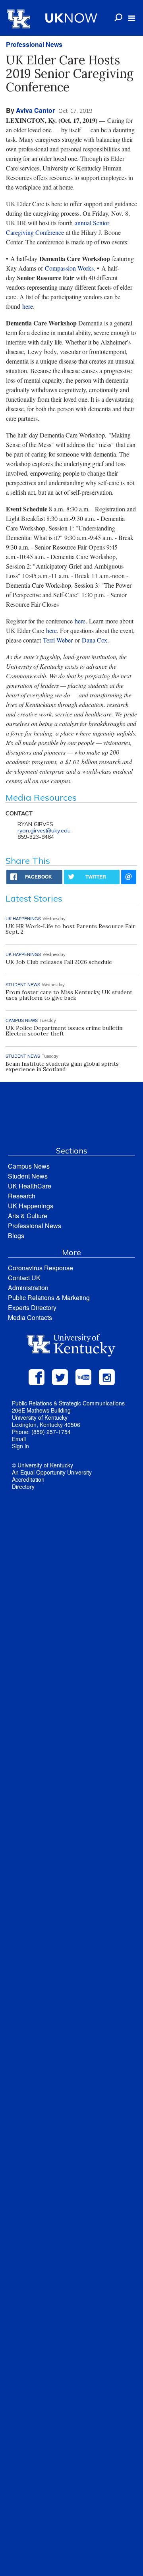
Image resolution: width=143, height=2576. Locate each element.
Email (19, 1439)
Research (22, 1196)
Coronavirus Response (41, 1268)
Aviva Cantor (35, 110)
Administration (28, 1288)
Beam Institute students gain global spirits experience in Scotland (62, 1066)
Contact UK (24, 1278)
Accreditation (28, 1479)
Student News (28, 1176)
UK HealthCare (30, 1186)
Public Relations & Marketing (49, 1298)
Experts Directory (32, 1307)
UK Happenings (31, 1206)
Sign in (20, 1446)
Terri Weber (58, 640)
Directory (23, 1486)
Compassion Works (69, 268)
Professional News (34, 44)
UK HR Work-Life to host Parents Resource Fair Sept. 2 (71, 929)
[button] (132, 18)
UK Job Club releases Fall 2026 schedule (59, 962)
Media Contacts (30, 1317)
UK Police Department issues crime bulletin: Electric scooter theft (65, 1031)
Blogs (16, 1236)
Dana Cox (95, 640)
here (28, 306)
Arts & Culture (28, 1216)
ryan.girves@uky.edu (44, 830)
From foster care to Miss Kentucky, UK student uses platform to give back (69, 995)
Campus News (29, 1166)
